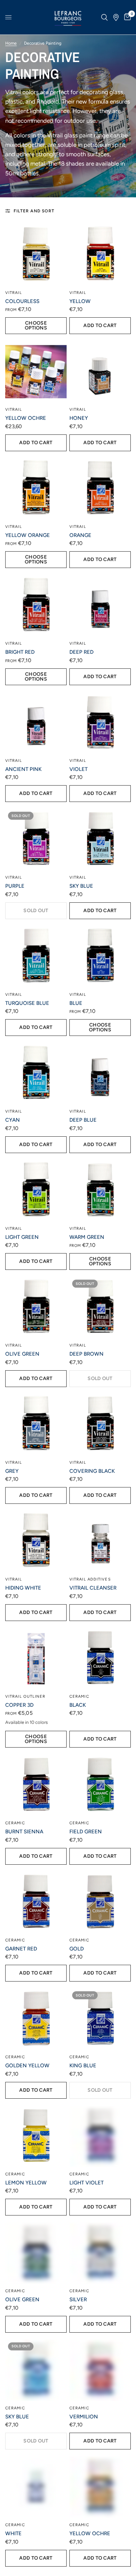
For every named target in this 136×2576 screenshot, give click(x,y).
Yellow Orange (28, 535)
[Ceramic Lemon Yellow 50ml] (36, 2136)
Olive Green (22, 1354)
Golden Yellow (27, 2066)
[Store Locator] (116, 17)
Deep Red (81, 652)
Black (78, 1705)
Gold (77, 1949)
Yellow (80, 301)
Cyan (13, 1120)
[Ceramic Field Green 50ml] (100, 1785)
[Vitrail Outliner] (36, 1659)
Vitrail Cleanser (93, 1588)
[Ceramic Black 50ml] (100, 1659)
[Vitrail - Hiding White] (36, 1541)
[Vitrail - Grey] (36, 1425)
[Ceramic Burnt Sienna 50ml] (36, 1785)
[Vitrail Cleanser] (100, 1541)
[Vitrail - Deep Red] (100, 606)
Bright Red (20, 652)
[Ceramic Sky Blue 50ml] (36, 2370)
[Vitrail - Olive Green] (36, 1308)
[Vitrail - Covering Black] (100, 1425)
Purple (15, 886)
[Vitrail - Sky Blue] (100, 840)
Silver (78, 2300)
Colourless (22, 301)
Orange (80, 535)
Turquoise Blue (27, 1003)
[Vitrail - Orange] (100, 489)
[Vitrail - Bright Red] (36, 606)
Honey (79, 418)
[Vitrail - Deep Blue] (100, 1074)
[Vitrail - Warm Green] (100, 1191)
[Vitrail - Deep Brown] (100, 1308)
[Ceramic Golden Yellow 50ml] (36, 2019)
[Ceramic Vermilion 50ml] (100, 2370)
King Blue (83, 2066)
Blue (76, 1003)
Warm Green (87, 1237)
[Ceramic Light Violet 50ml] (100, 2136)
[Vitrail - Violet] (100, 723)
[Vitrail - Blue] (100, 957)
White (13, 2533)
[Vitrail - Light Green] (36, 1191)
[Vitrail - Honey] (100, 372)
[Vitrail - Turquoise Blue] (36, 957)
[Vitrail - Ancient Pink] (36, 723)
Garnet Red (21, 1949)
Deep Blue (83, 1120)
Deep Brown (86, 1354)
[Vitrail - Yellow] (100, 255)
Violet (78, 769)
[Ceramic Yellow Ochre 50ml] (100, 2487)
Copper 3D (19, 1705)
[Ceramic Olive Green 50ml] (36, 2253)
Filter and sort (34, 211)
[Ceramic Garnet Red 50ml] (36, 1902)
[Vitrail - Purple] (36, 840)
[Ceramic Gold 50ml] (100, 1902)
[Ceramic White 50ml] (36, 2487)
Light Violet (86, 2183)
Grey (12, 1471)
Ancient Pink (23, 769)
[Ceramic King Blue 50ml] (100, 2019)
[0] (126, 17)
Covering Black (92, 1471)
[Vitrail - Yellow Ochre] (36, 372)
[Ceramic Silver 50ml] (100, 2253)
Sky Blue (81, 886)
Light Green (22, 1237)
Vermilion (84, 2417)
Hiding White (23, 1588)
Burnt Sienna (24, 1832)
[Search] (104, 17)
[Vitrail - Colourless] (36, 255)
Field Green (86, 1832)
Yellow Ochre (26, 418)
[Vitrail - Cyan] (36, 1074)
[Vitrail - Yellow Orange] (36, 489)
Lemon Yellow (26, 2183)
